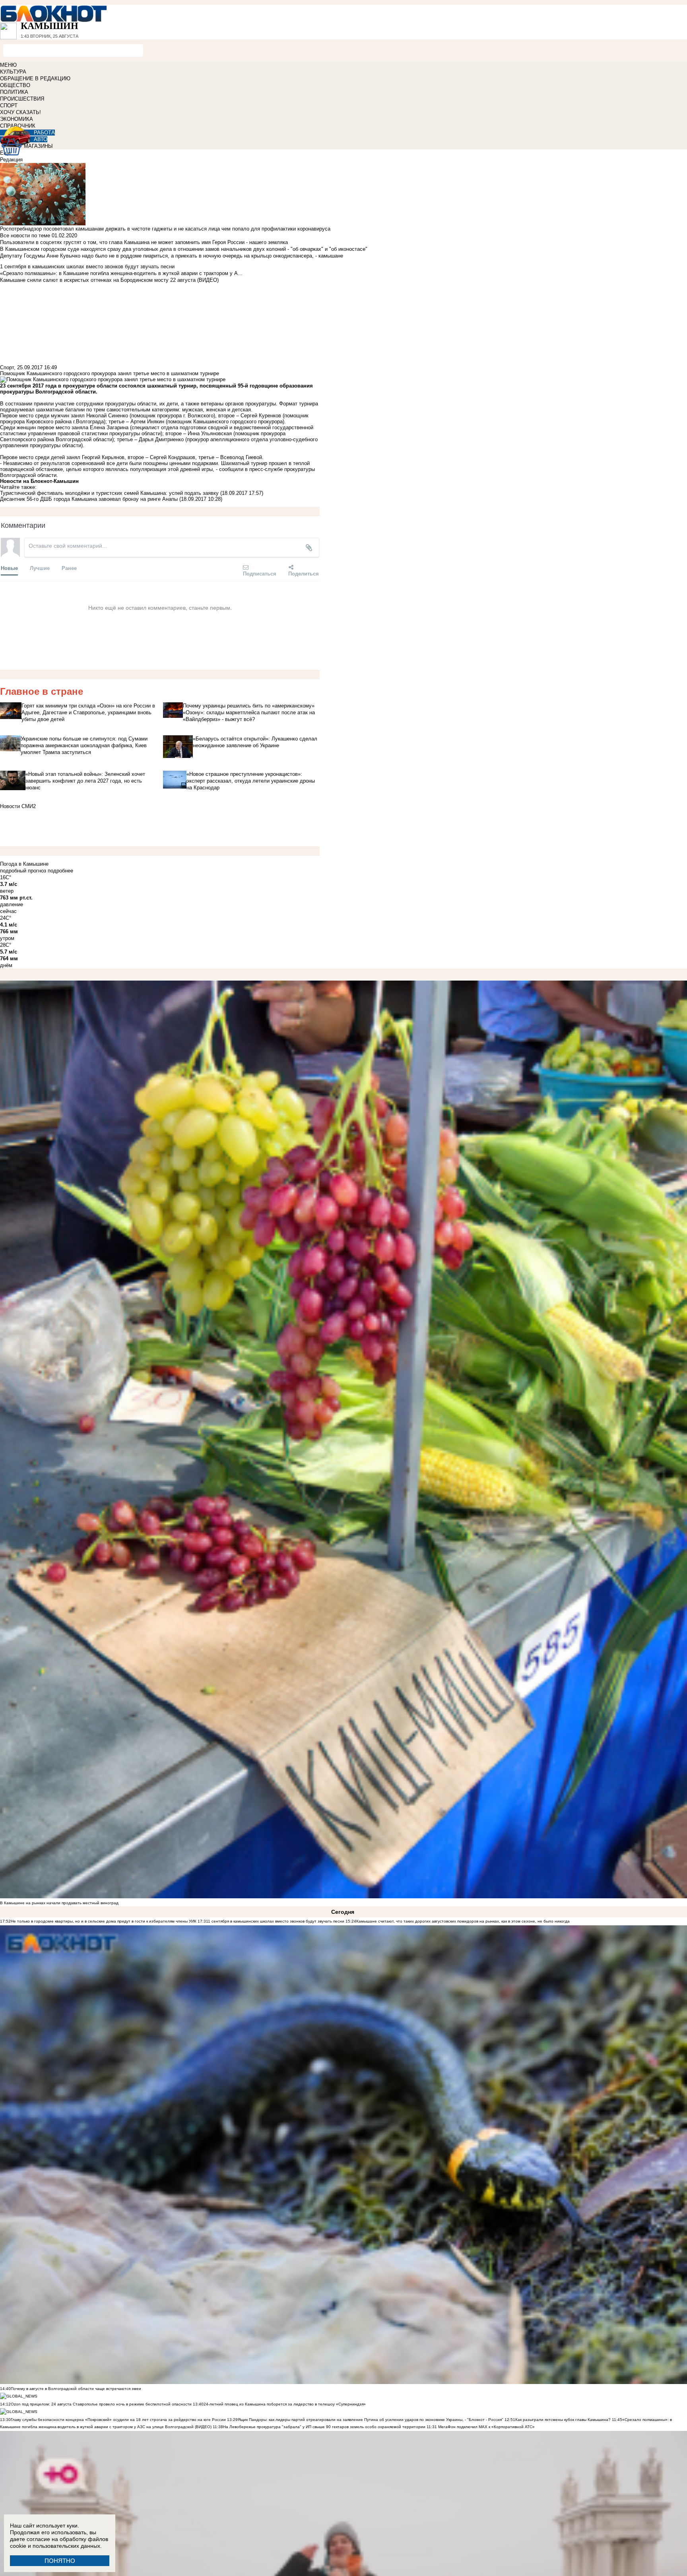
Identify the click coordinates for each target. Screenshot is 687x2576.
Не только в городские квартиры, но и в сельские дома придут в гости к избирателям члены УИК (104, 1921)
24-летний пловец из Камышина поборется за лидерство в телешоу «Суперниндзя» (285, 2404)
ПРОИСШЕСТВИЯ (22, 99)
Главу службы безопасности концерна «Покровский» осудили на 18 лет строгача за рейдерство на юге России (119, 2420)
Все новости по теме (25, 236)
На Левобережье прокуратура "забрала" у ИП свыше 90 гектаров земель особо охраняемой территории (324, 2427)
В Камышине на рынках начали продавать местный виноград (59, 1903)
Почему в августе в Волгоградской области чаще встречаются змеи (76, 2389)
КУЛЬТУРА (13, 72)
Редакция (11, 160)
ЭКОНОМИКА (16, 119)
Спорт (7, 367)
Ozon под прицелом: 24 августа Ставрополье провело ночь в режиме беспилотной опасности (101, 2404)
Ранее (69, 568)
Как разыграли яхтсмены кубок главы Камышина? (563, 2420)
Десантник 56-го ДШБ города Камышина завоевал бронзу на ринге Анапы (89, 499)
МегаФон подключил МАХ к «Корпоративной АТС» (486, 2427)
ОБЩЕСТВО (15, 85)
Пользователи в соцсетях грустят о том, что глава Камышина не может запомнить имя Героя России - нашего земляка (144, 242)
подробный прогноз (23, 871)
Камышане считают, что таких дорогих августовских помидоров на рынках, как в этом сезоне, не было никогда (463, 1921)
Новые (9, 568)
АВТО (41, 139)
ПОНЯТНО (60, 2561)
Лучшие (40, 568)
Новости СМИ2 (18, 806)
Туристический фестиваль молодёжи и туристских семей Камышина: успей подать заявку (109, 493)
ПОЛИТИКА (14, 92)
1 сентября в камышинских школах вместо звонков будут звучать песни (276, 1921)
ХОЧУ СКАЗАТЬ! (20, 112)
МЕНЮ (8, 65)
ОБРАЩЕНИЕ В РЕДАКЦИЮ (35, 79)
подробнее (60, 871)
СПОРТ (9, 106)
